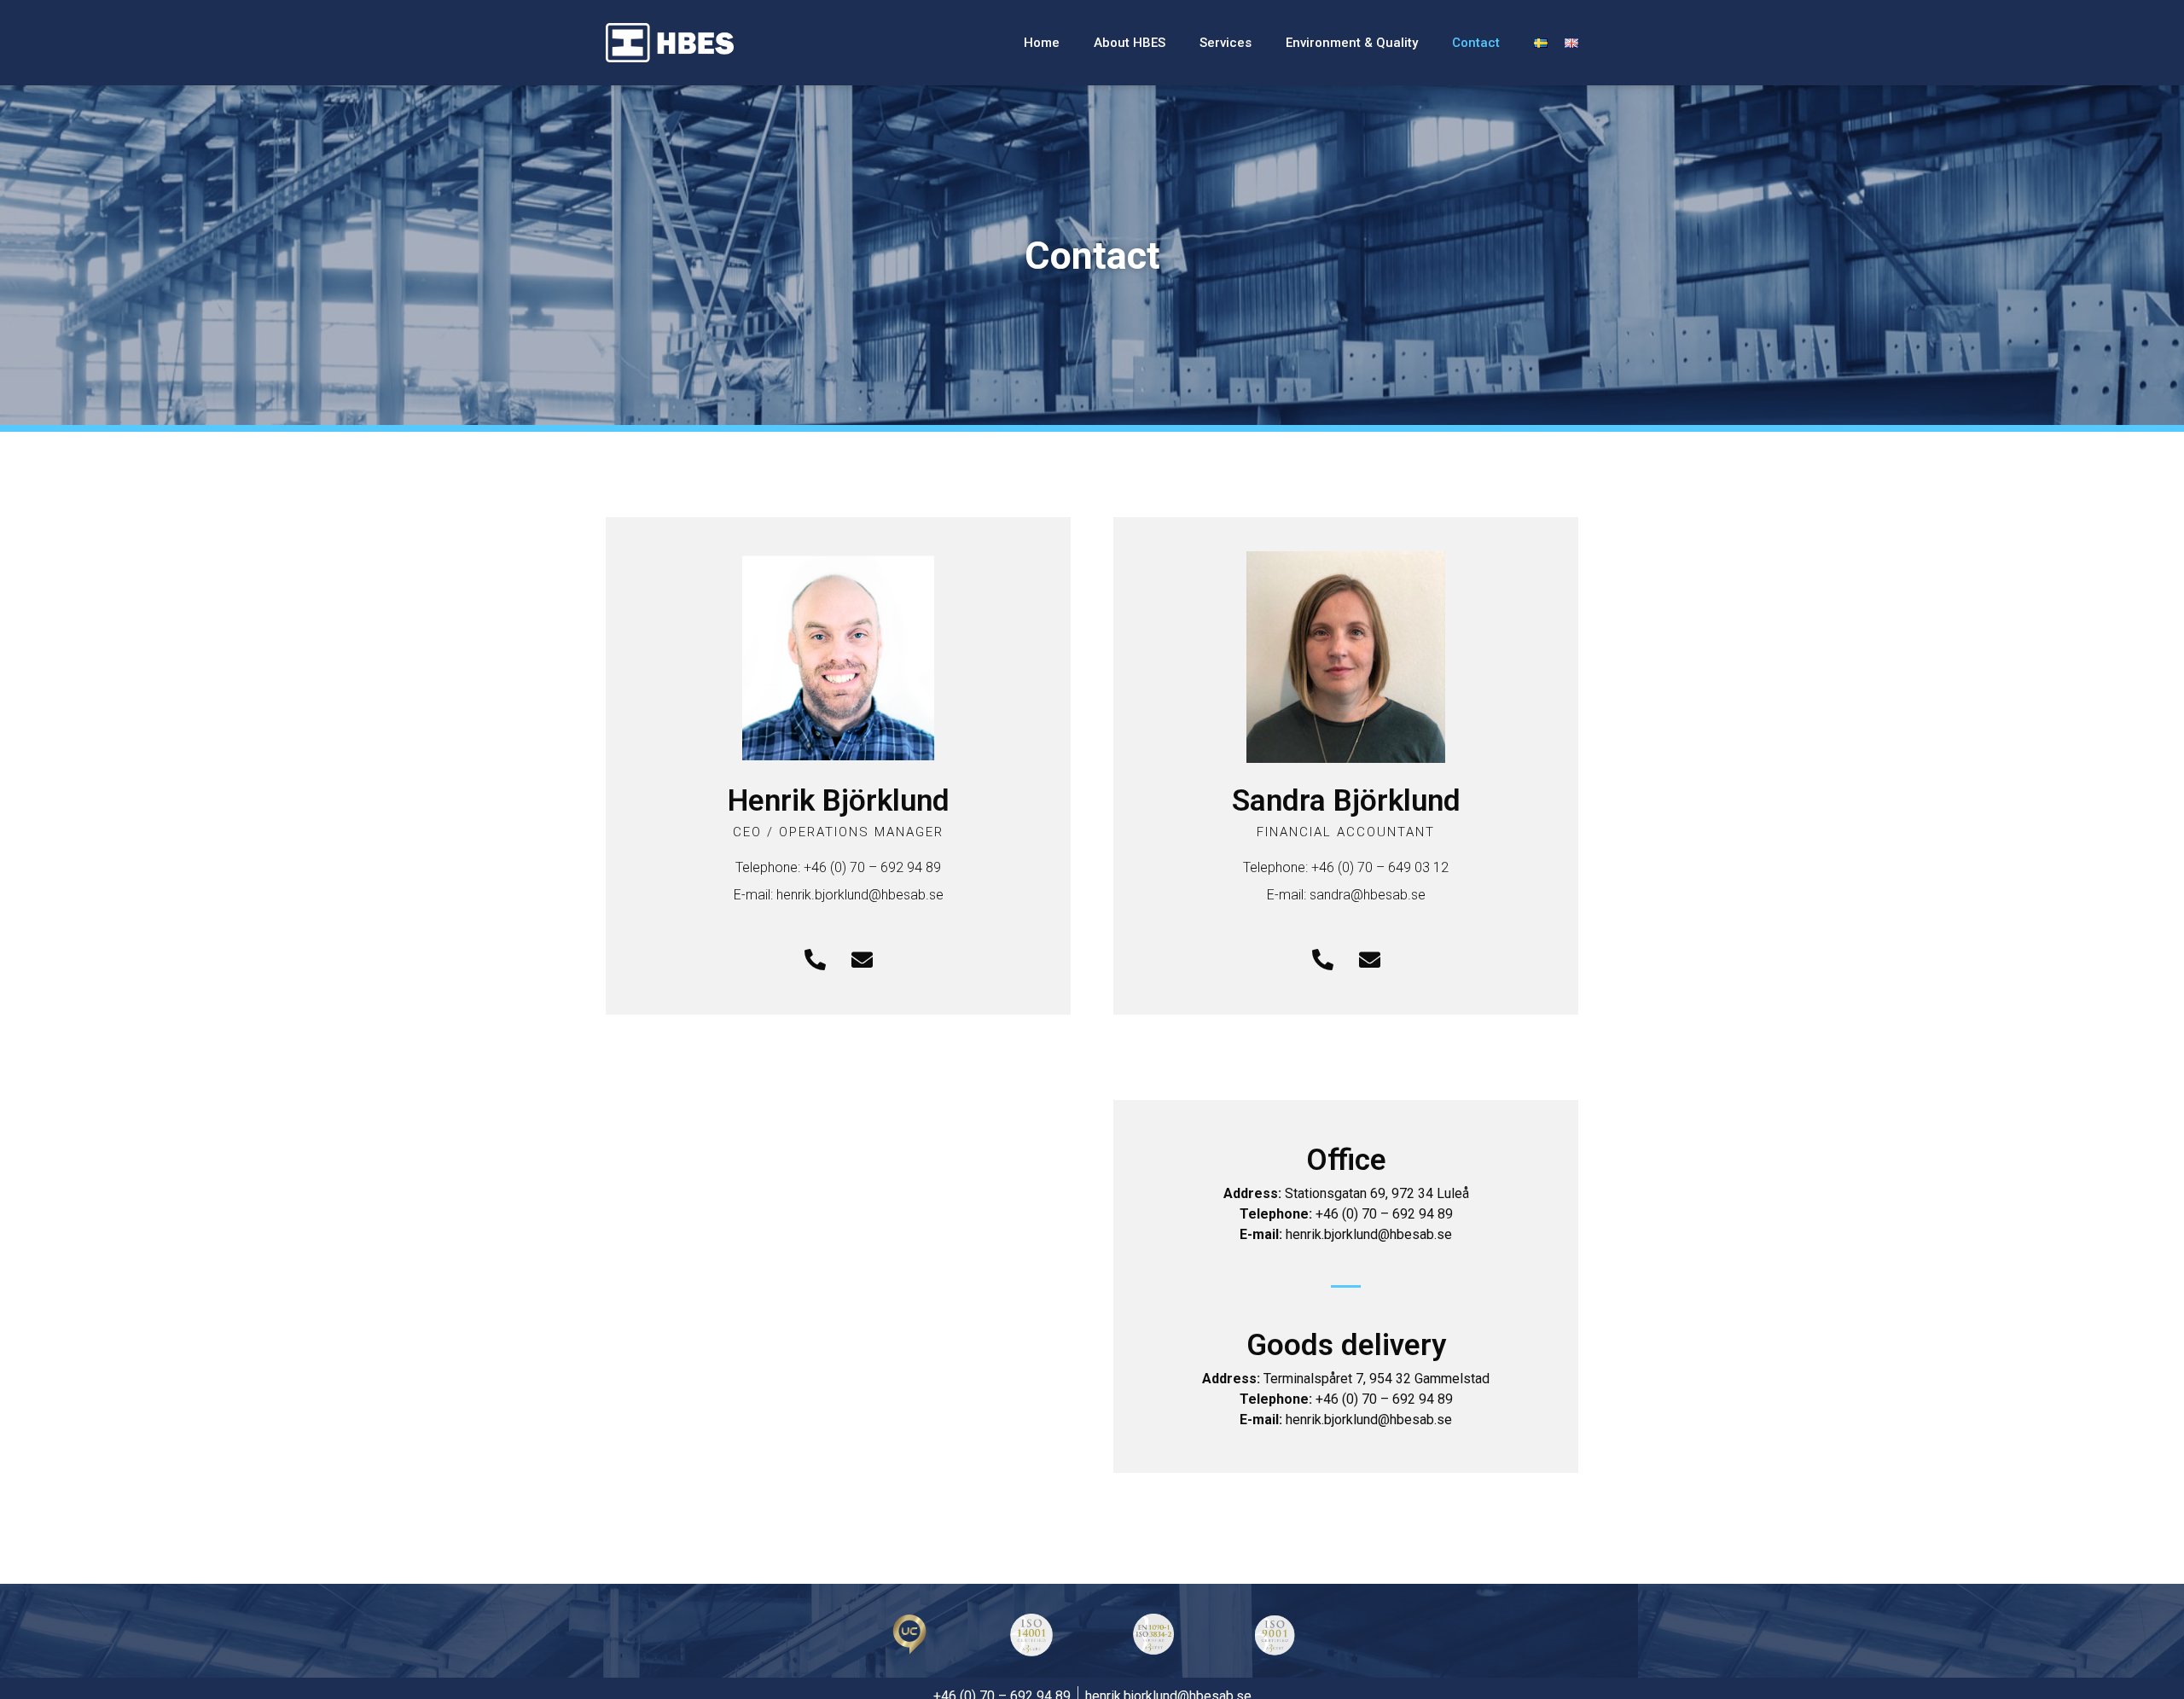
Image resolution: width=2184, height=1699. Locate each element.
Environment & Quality (1352, 43)
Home (1042, 43)
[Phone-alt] (815, 959)
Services (1226, 43)
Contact (1476, 43)
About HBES (1130, 43)
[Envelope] (862, 959)
